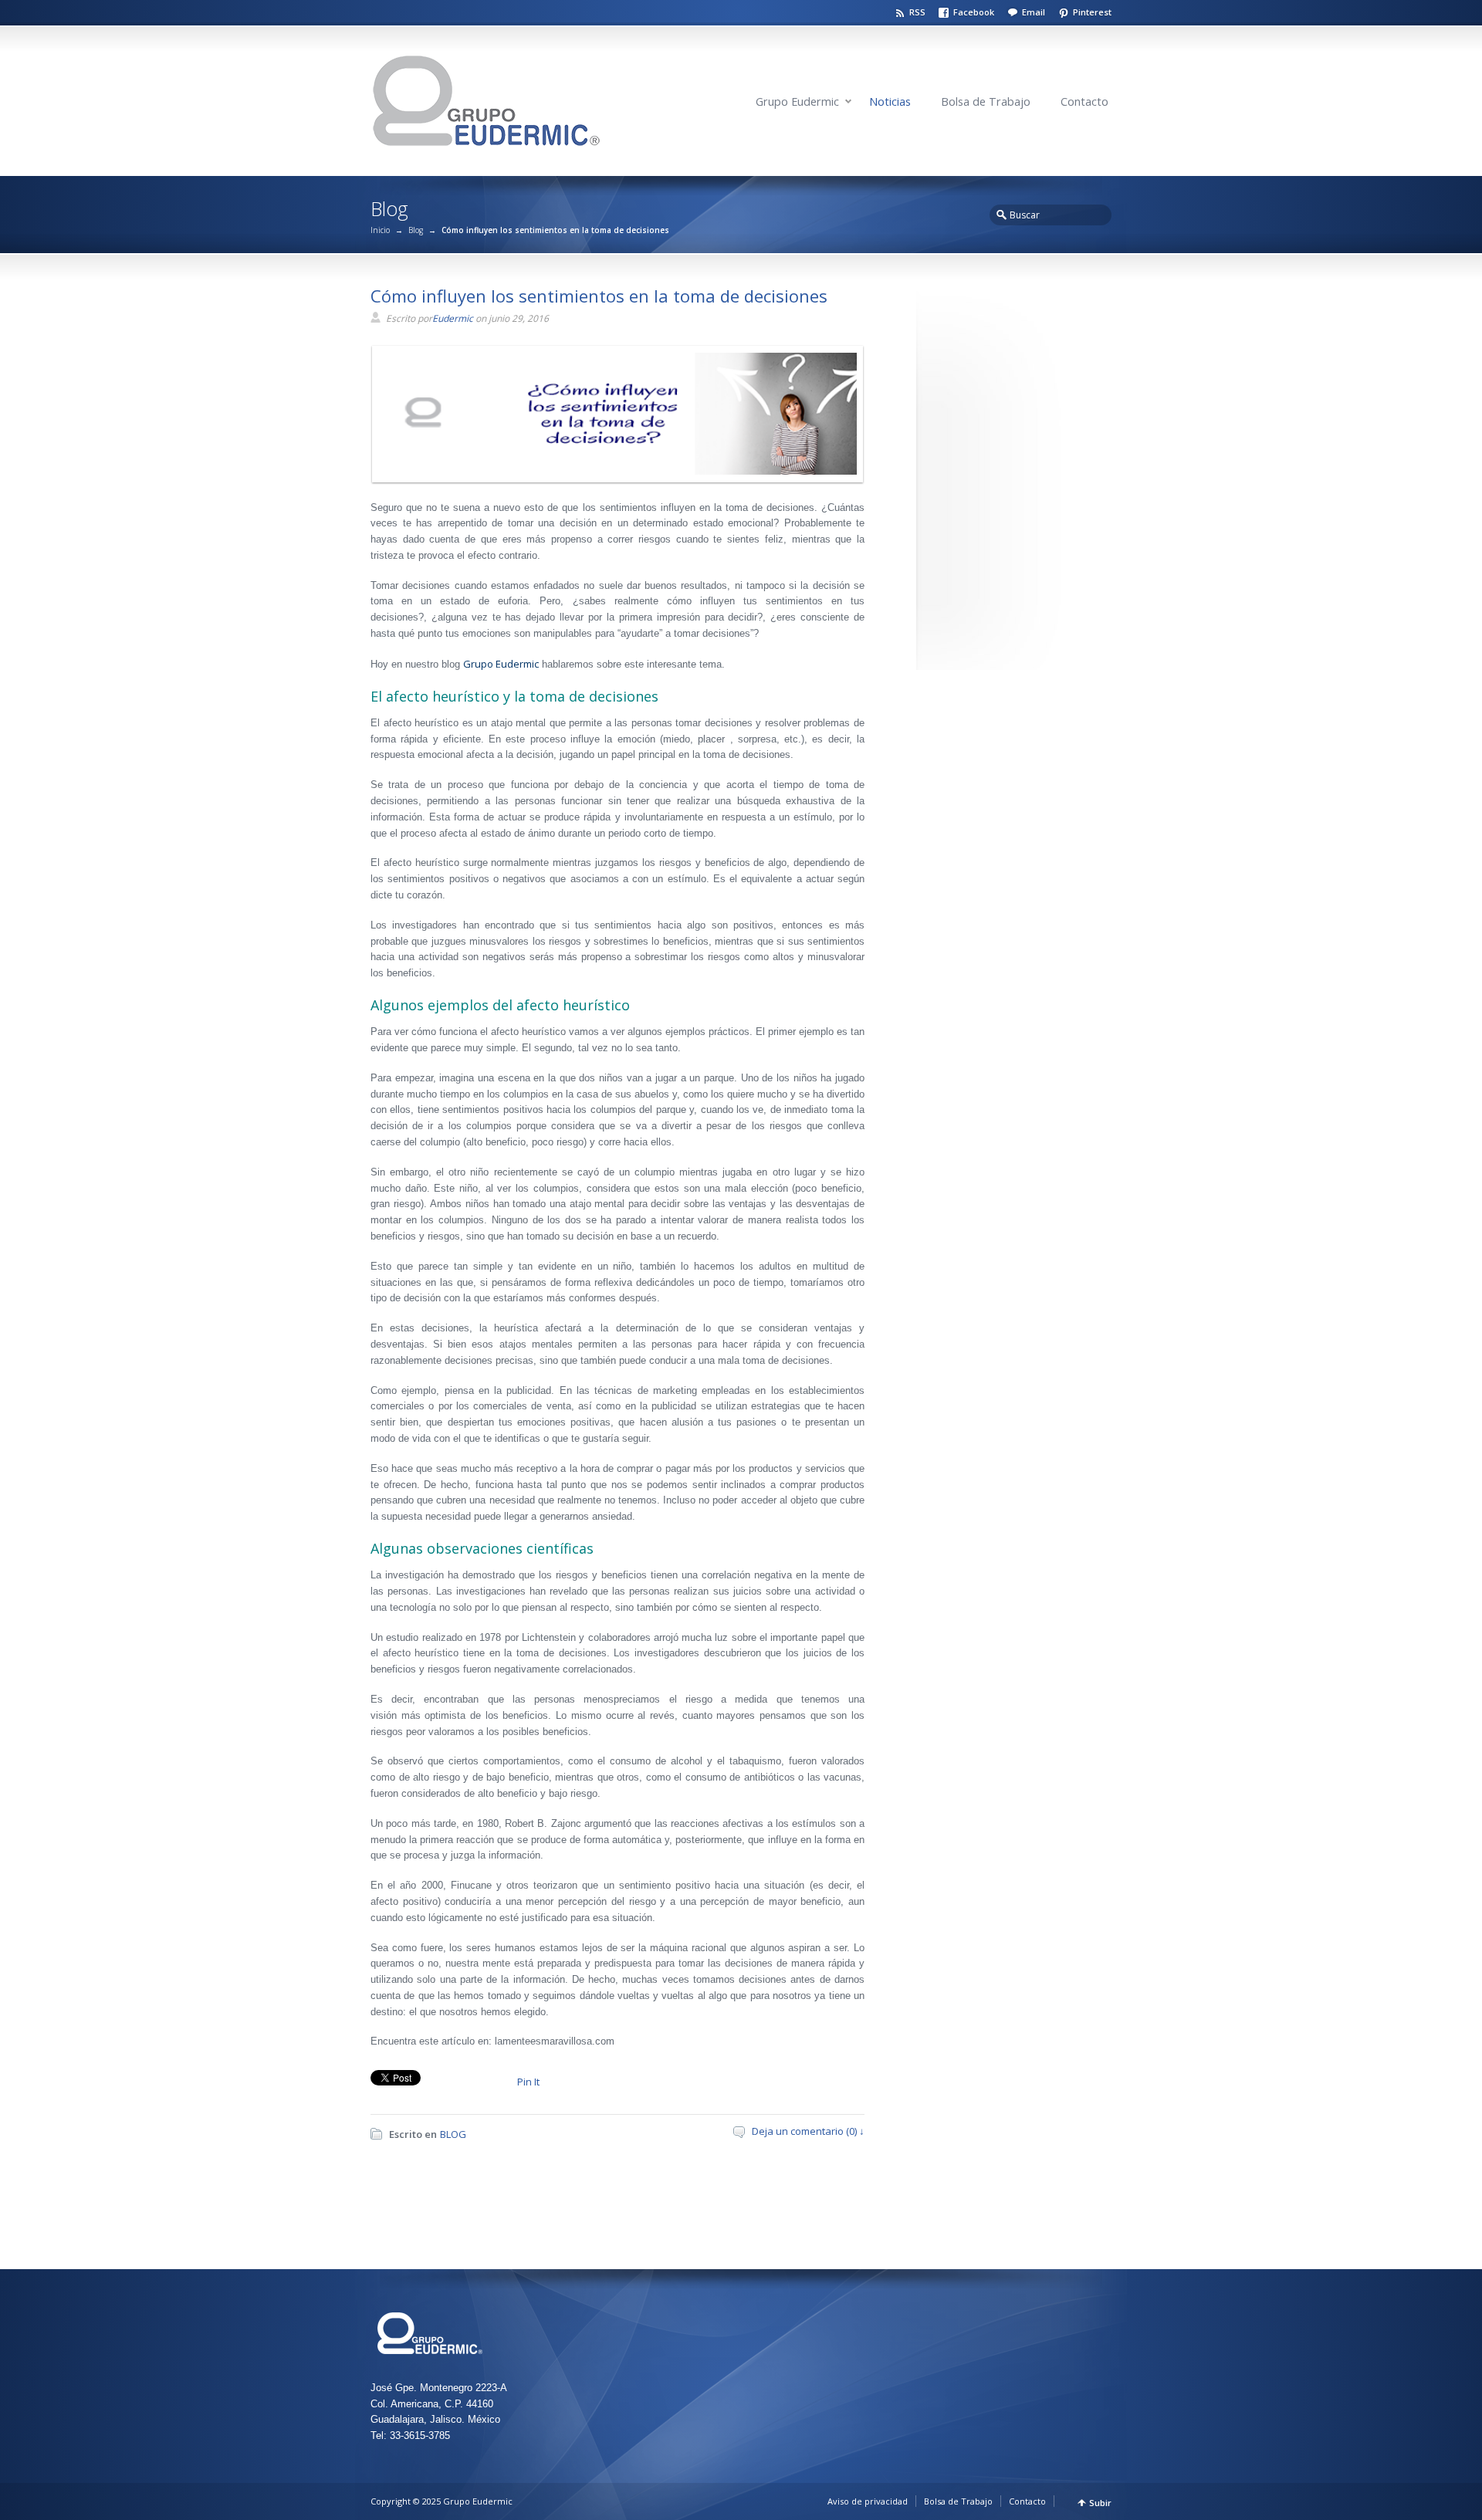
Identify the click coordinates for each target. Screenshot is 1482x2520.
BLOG (453, 2134)
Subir (1100, 2503)
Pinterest (1092, 12)
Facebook (974, 12)
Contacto (1084, 101)
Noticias (890, 101)
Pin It (528, 2082)
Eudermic (453, 318)
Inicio (380, 230)
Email (1034, 12)
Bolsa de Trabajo (986, 101)
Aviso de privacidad (868, 2501)
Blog (416, 230)
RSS (917, 12)
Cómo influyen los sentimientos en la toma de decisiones (599, 296)
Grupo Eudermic (797, 101)
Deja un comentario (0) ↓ (808, 2131)
